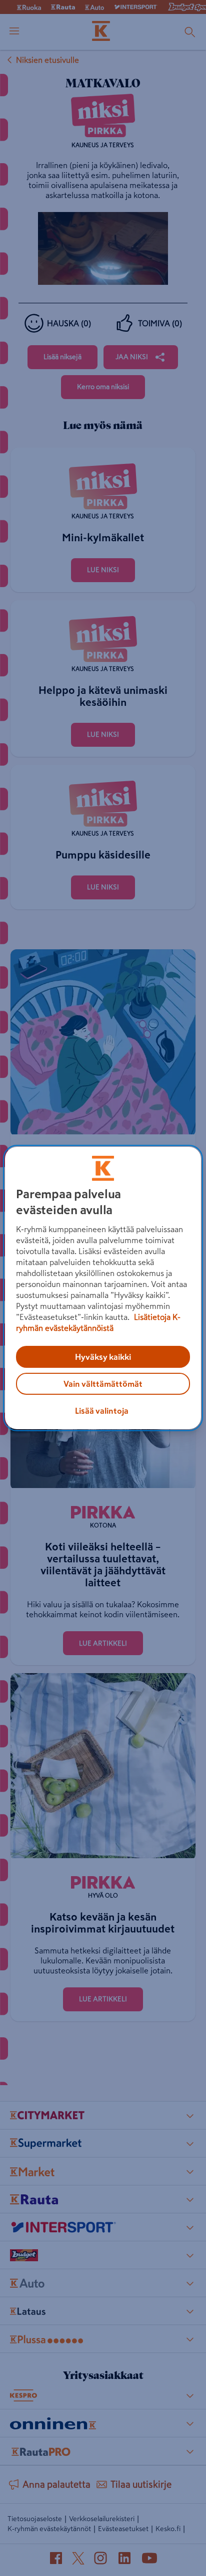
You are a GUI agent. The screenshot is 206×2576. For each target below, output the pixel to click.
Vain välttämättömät (103, 1384)
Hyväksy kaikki (103, 1357)
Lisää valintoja (102, 1411)
